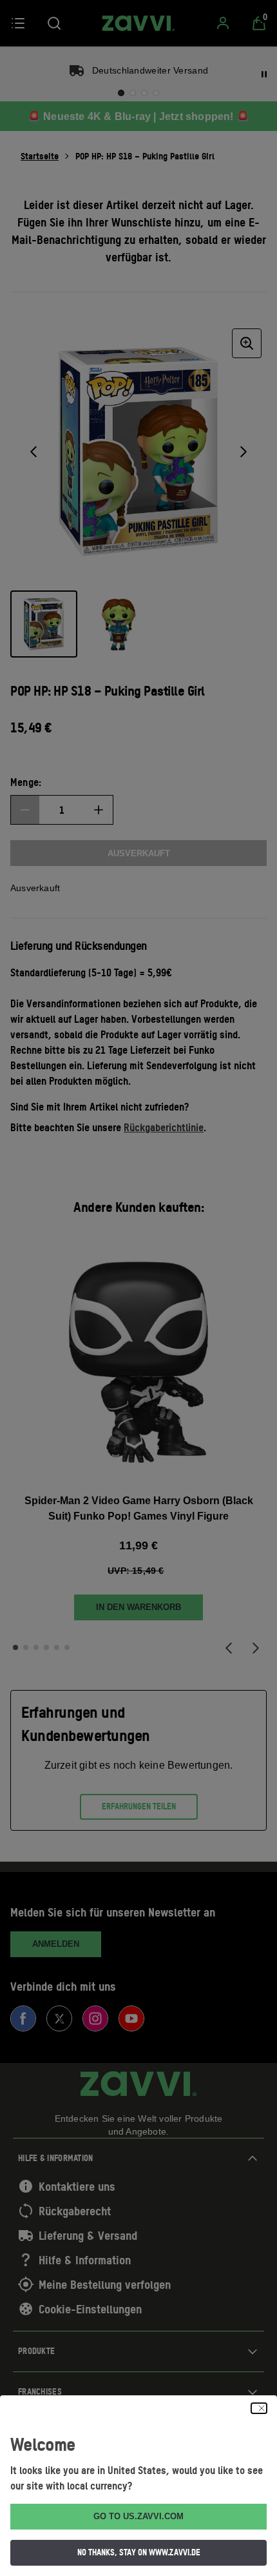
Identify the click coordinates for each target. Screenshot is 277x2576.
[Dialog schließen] (259, 2408)
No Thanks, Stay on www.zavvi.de (139, 2552)
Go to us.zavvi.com (138, 2516)
